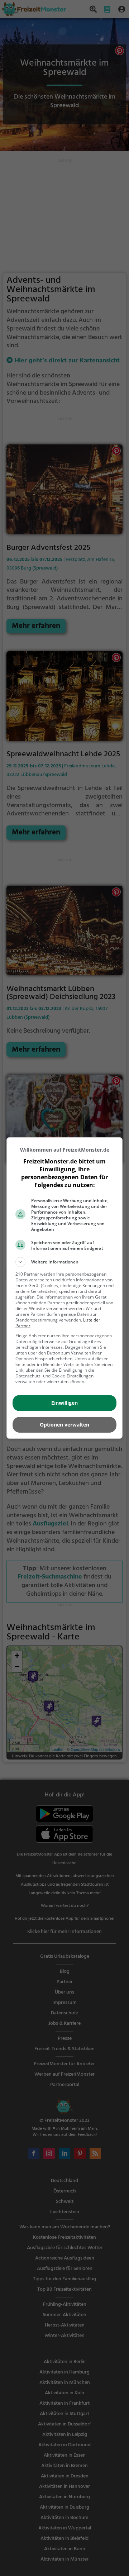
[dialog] (64, 1288)
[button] (64, 1262)
